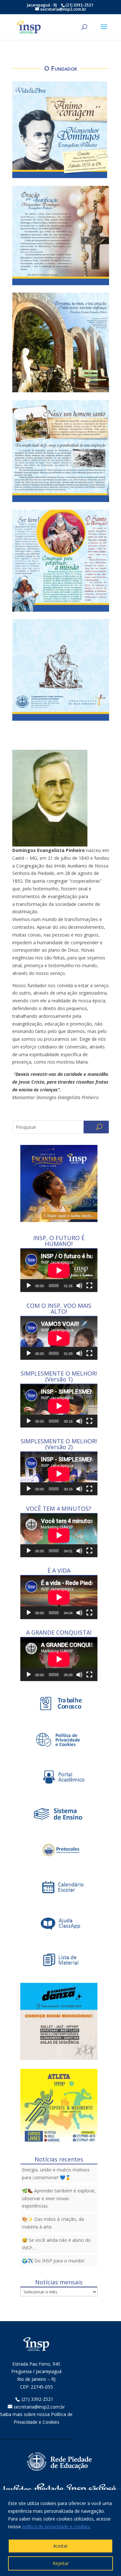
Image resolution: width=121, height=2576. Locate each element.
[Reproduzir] (29, 1286)
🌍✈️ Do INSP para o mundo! (53, 2261)
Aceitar (60, 2546)
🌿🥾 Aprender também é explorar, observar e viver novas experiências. (59, 2198)
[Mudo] (79, 1286)
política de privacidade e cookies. (56, 2526)
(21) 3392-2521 (37, 2399)
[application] (59, 1270)
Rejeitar (61, 2563)
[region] (60, 2533)
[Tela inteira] (89, 1286)
